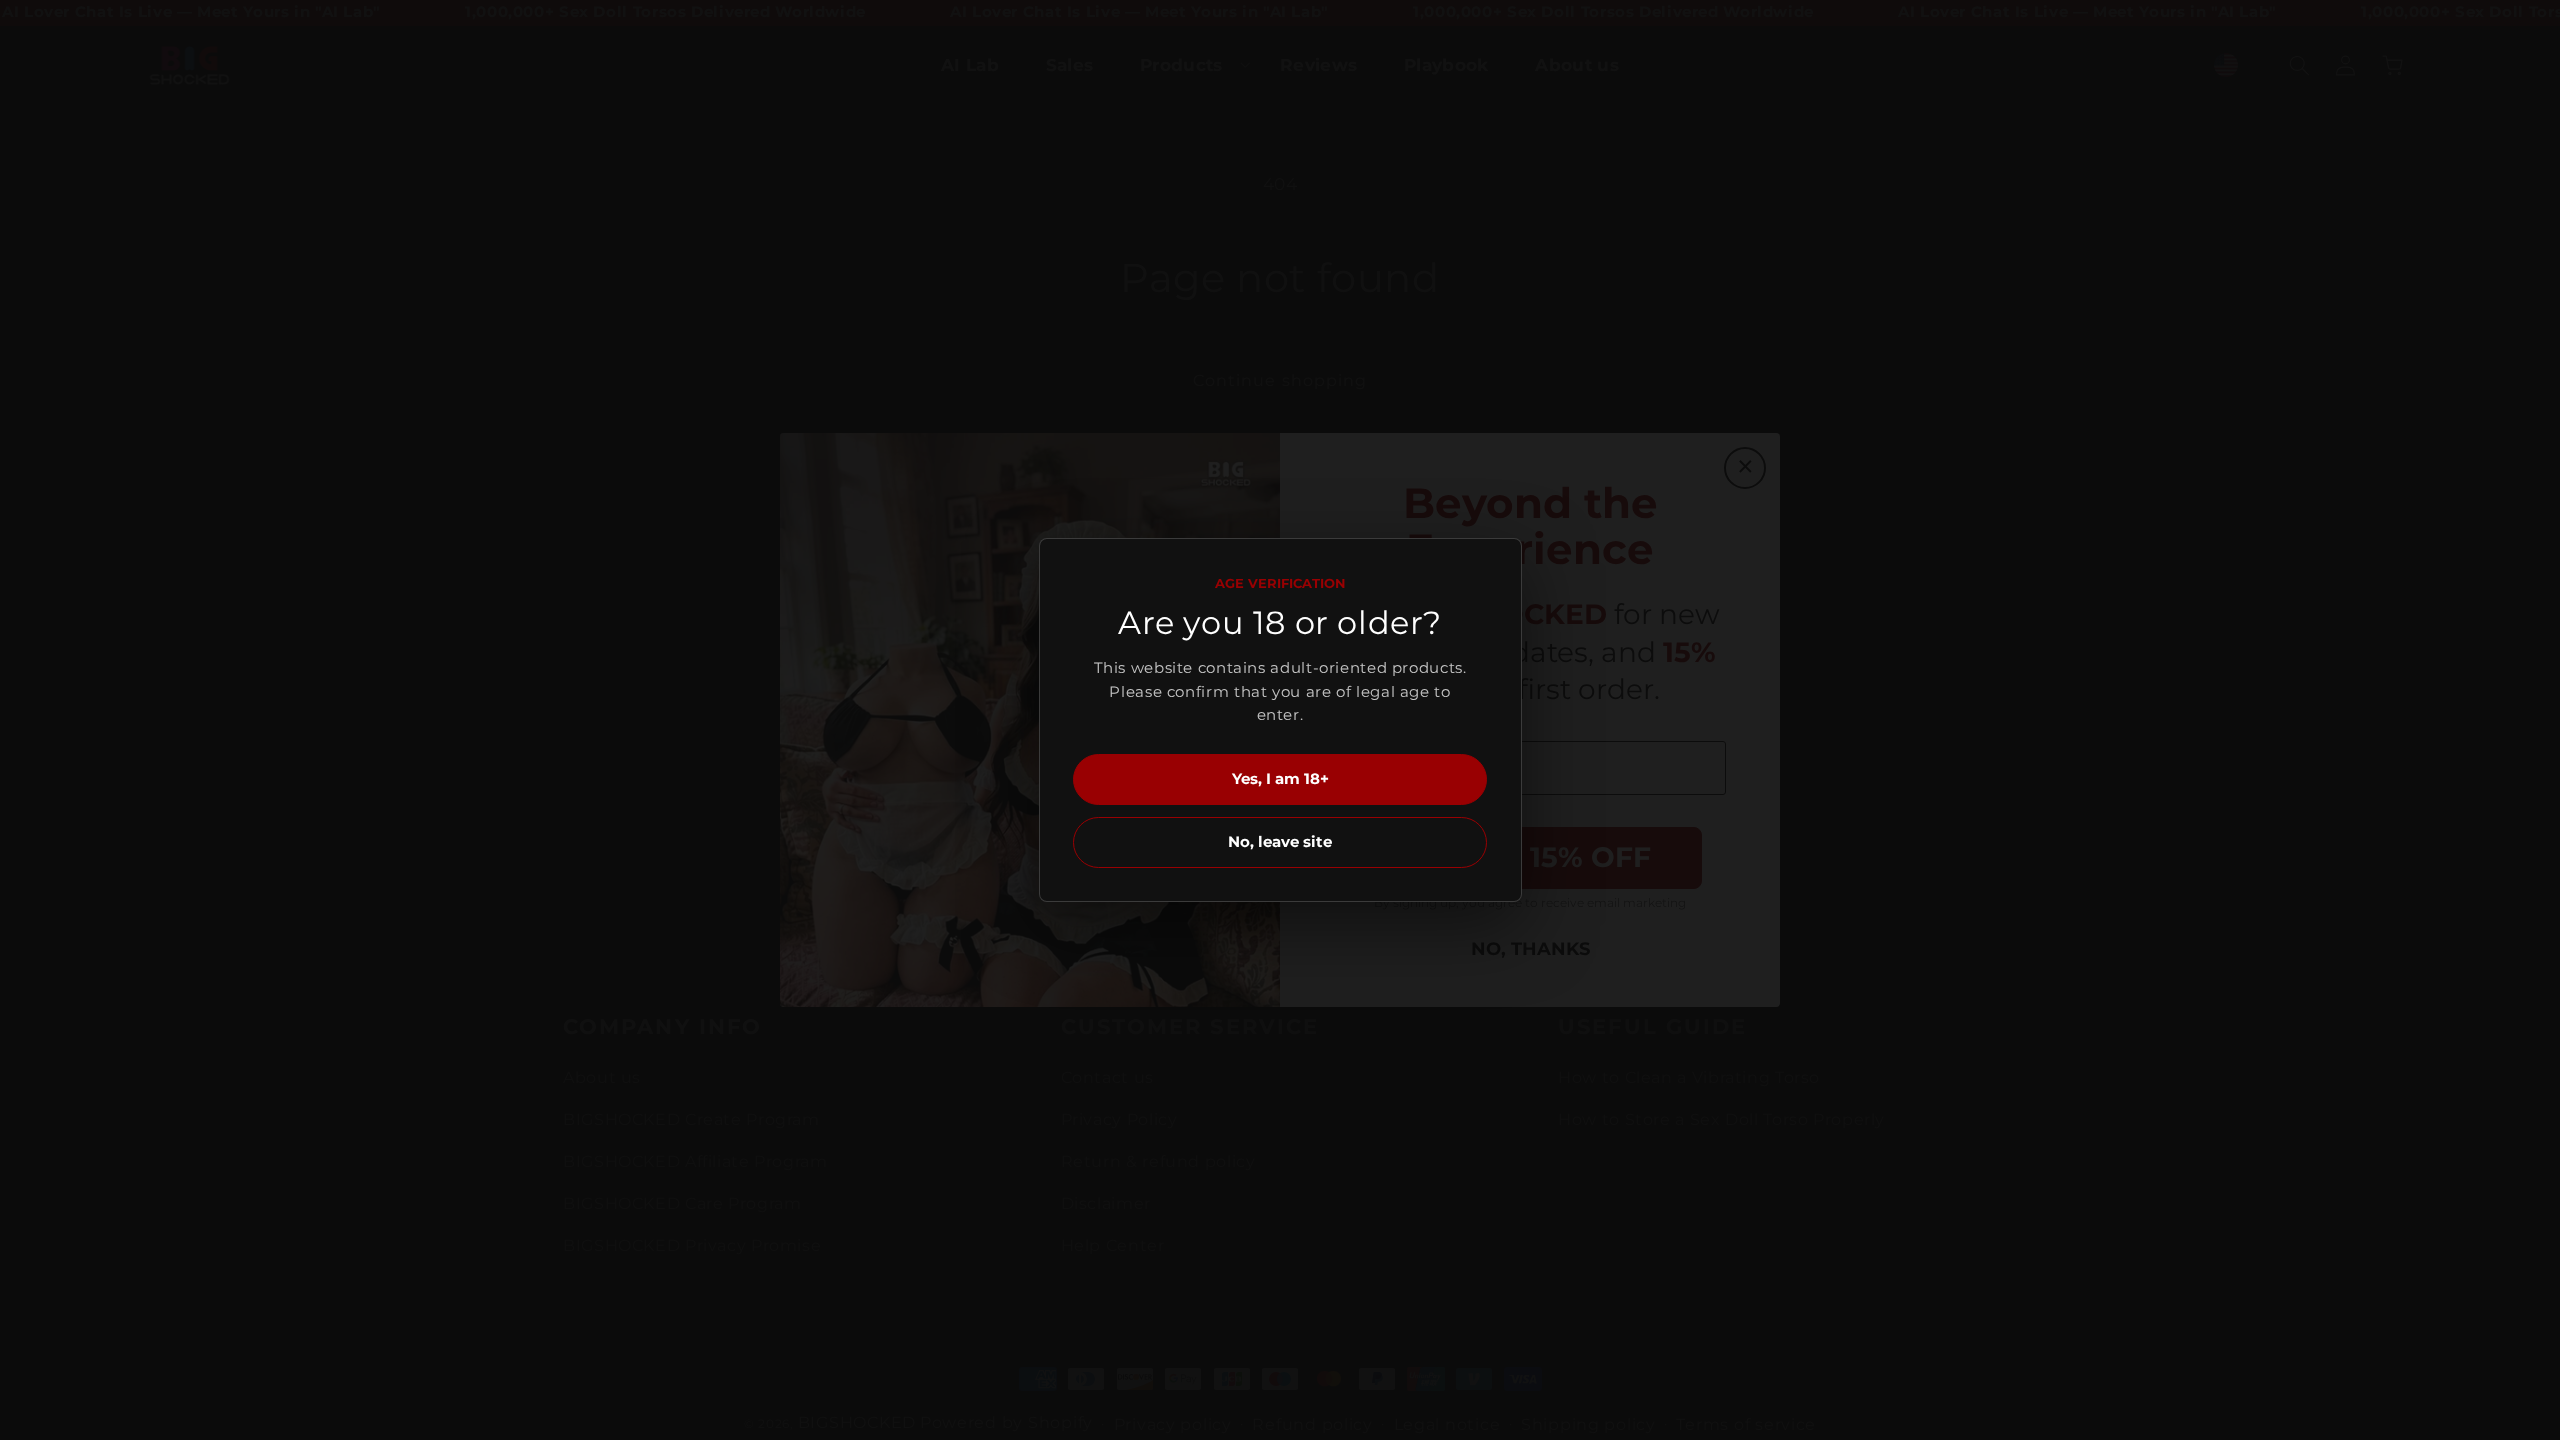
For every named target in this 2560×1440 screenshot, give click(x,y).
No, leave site (1280, 841)
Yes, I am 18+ (1280, 778)
